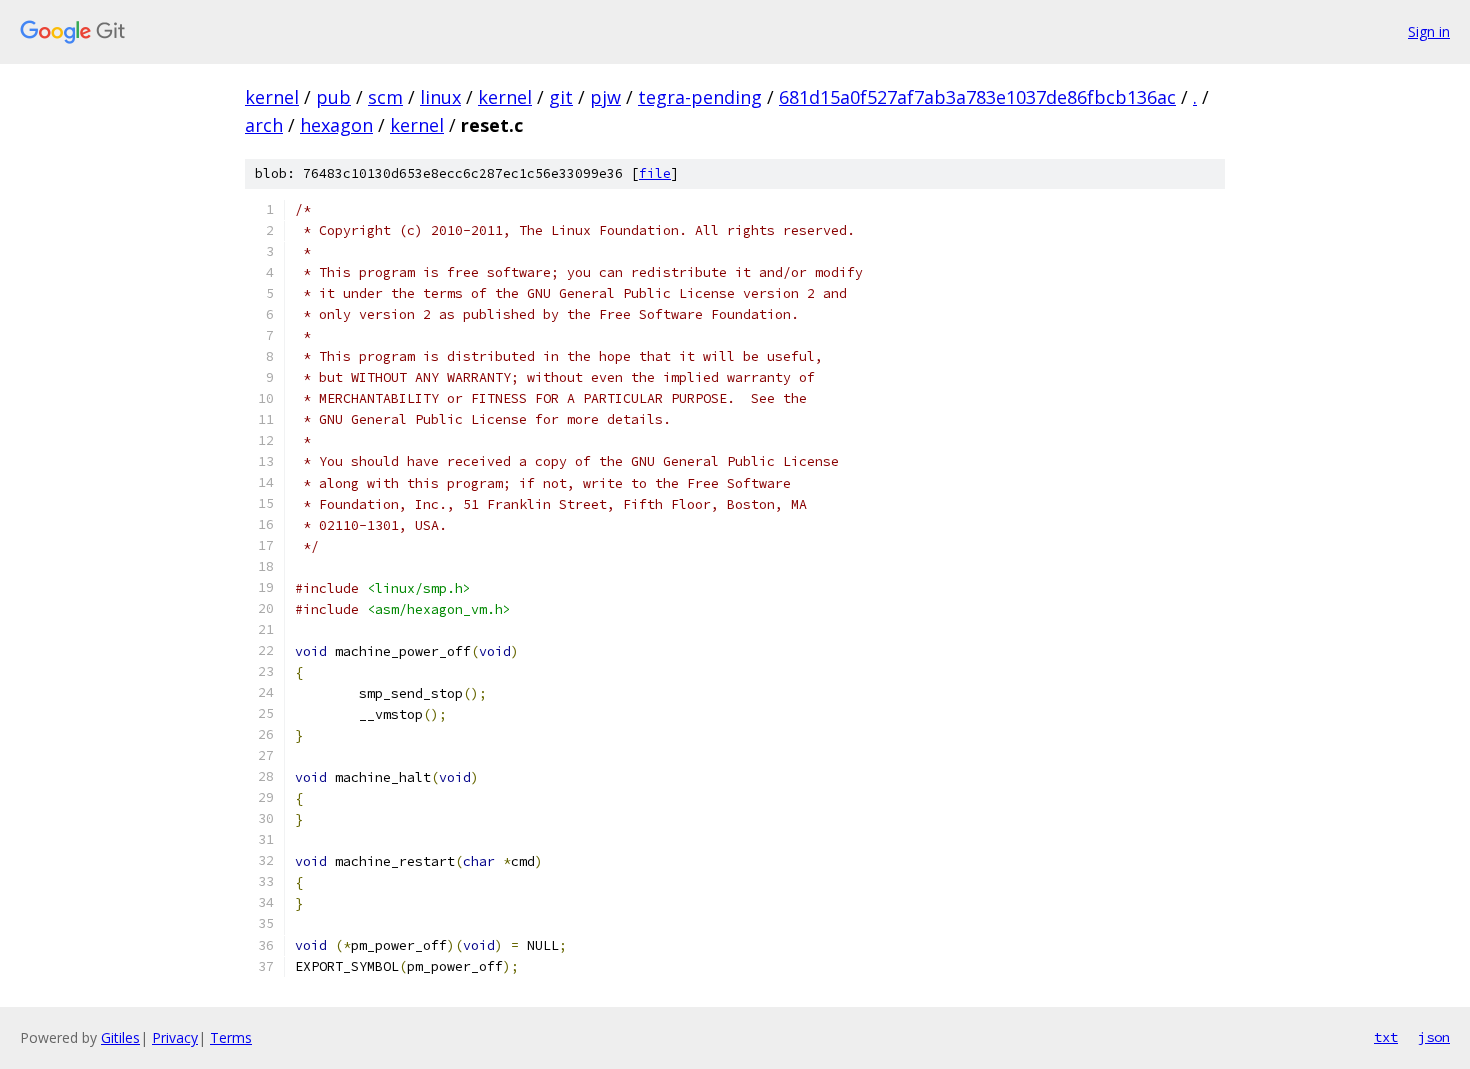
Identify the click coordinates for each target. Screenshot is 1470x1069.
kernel (272, 97)
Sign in (1429, 31)
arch (264, 125)
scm (385, 97)
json (1434, 1037)
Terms (231, 1037)
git (561, 97)
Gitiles (120, 1037)
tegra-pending (700, 97)
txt (1386, 1037)
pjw (605, 97)
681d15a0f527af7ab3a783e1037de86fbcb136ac (977, 97)
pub (333, 97)
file (655, 173)
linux (440, 97)
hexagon (336, 125)
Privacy (175, 1037)
